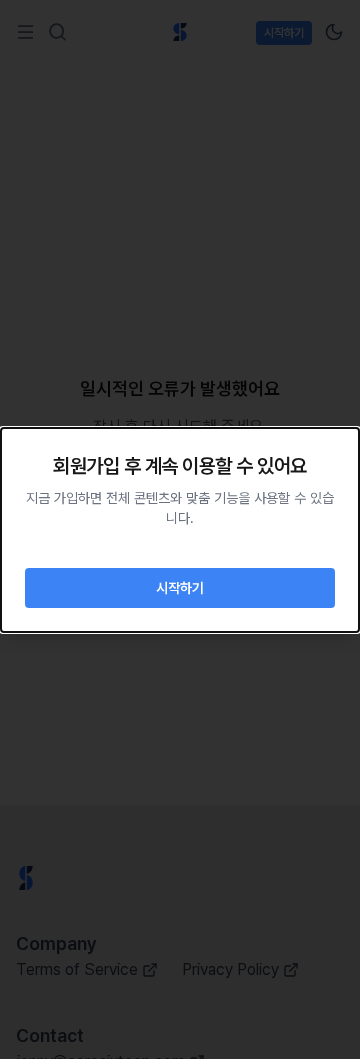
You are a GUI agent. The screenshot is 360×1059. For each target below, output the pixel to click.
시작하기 (180, 588)
